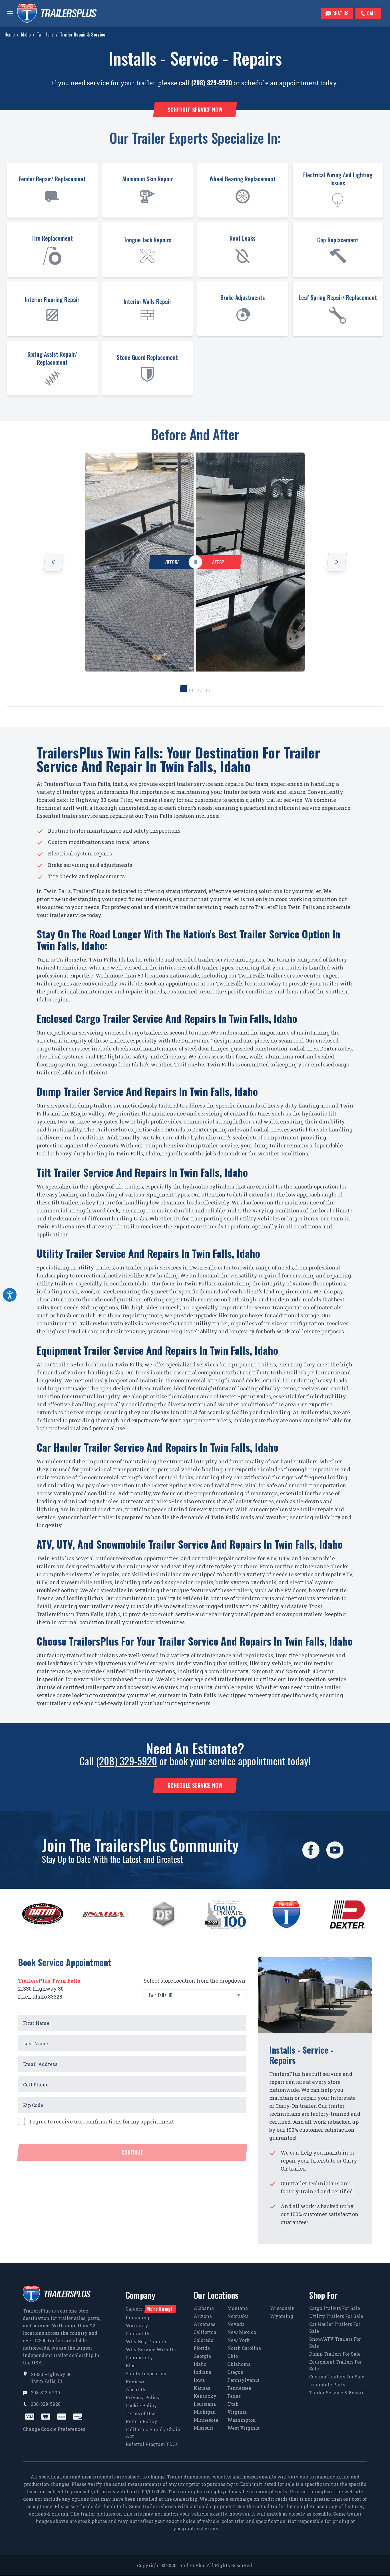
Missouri (204, 2428)
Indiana (202, 2372)
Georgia (202, 2356)
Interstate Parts (327, 2385)
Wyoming (282, 2316)
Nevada (236, 2324)
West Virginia (243, 2428)
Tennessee (239, 2388)
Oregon (235, 2372)
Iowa (199, 2380)
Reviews (135, 2381)
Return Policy (141, 2421)
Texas (234, 2396)
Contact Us (138, 2333)
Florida (202, 2348)
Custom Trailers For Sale (337, 2377)
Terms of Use (140, 2413)
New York (239, 2340)
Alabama (204, 2308)
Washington (242, 2420)
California (205, 2332)
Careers (149, 2309)
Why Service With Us (151, 2349)
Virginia (237, 2412)
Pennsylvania (243, 2380)
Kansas (202, 2388)
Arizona (203, 2316)
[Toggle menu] (10, 13)
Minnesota (206, 2420)
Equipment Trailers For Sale (335, 2365)
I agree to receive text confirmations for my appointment (102, 2121)
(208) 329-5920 (212, 82)
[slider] (195, 562)
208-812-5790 (45, 2393)
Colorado (203, 2340)
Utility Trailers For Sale (336, 2316)
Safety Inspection (146, 2373)
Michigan (205, 2412)
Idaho (26, 35)
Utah (233, 2404)
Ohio (233, 2356)
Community (139, 2357)
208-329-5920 (46, 2404)
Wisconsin (282, 2308)
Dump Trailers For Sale (335, 2354)
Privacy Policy (143, 2397)
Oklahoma (239, 2364)
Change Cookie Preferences (54, 2429)
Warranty (137, 2326)
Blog (131, 2365)
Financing (137, 2318)
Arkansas (204, 2324)
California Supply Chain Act (153, 2433)
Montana (238, 2308)
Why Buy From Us (146, 2341)
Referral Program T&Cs (152, 2444)
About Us (136, 2389)
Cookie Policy (141, 2405)
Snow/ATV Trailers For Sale (335, 2342)
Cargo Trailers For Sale (335, 2308)
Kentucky (205, 2396)
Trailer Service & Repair (336, 2393)
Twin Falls (45, 35)
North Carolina (244, 2348)
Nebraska (238, 2316)
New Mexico (242, 2332)
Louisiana (205, 2404)
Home (10, 35)
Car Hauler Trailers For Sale (335, 2327)
